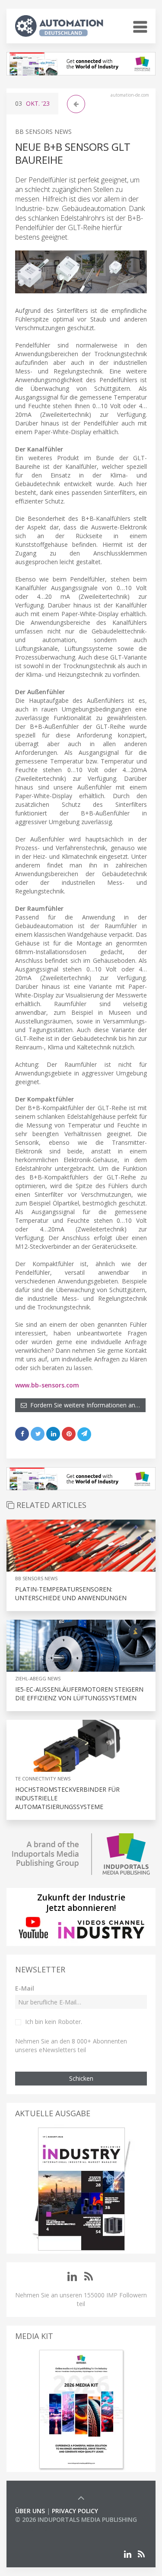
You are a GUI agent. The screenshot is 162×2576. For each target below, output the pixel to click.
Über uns (30, 2511)
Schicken (81, 2078)
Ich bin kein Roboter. (54, 2022)
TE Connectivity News (43, 1779)
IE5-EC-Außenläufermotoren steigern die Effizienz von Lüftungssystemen (79, 1694)
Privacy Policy (75, 2511)
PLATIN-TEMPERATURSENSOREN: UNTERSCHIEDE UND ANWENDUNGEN (71, 1593)
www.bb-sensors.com (47, 1385)
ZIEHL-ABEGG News (38, 1678)
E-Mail (25, 1988)
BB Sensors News (43, 132)
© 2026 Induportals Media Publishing (76, 2519)
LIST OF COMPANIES (44, 2528)
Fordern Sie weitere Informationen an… (83, 1405)
